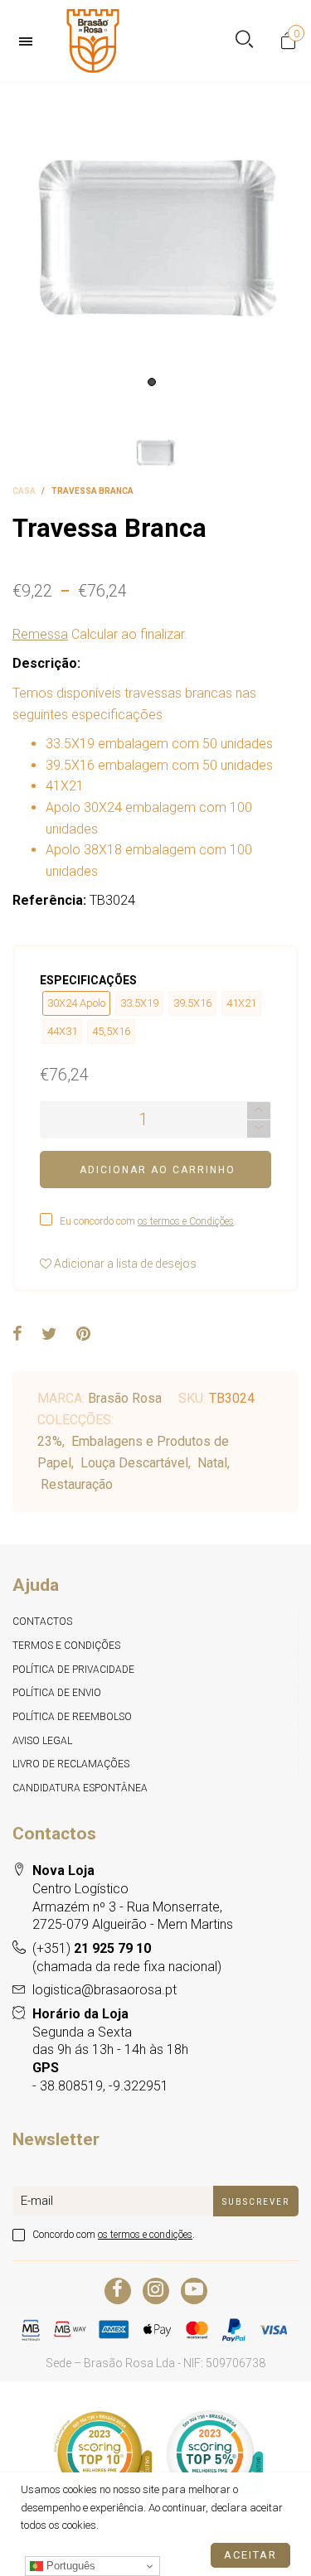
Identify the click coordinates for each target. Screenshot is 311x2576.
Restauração (77, 1484)
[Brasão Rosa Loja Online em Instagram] (156, 2291)
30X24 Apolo (76, 1003)
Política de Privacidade (73, 1670)
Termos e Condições (66, 1646)
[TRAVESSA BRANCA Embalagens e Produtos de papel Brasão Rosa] (155, 239)
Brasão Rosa (125, 1398)
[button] (259, 1129)
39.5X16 (192, 1003)
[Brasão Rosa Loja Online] (93, 41)
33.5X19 (139, 1003)
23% (50, 1441)
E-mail (37, 2201)
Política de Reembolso (72, 1717)
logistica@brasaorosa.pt (104, 1990)
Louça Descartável (134, 1463)
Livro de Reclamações (71, 1764)
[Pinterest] (83, 1335)
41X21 (241, 1003)
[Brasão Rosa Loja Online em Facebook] (118, 2291)
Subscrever (256, 2202)
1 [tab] (152, 382)
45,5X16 (111, 1031)
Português (69, 2566)
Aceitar (250, 2555)
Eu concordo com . (148, 1221)
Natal (212, 1463)
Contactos (42, 1621)
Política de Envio (57, 1693)
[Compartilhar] (17, 1335)
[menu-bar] (30, 41)
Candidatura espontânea (80, 1788)
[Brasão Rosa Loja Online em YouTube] (194, 2291)
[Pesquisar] (244, 41)
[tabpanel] (155, 239)
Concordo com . (114, 2235)
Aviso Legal (42, 1741)
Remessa (40, 634)
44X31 (62, 1031)
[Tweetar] (49, 1335)
